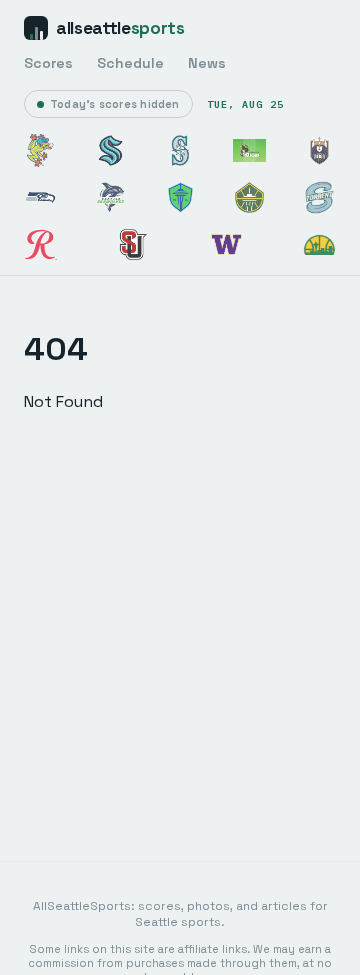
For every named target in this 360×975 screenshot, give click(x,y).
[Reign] (319, 150)
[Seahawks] (40, 197)
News (207, 63)
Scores (48, 63)
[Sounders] (180, 197)
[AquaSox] (40, 150)
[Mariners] (180, 150)
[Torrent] (319, 197)
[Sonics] (319, 244)
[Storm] (249, 197)
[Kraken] (110, 150)
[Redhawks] (133, 244)
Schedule (130, 63)
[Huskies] (226, 244)
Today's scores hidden (115, 104)
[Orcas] (249, 150)
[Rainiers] (40, 244)
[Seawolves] (110, 197)
